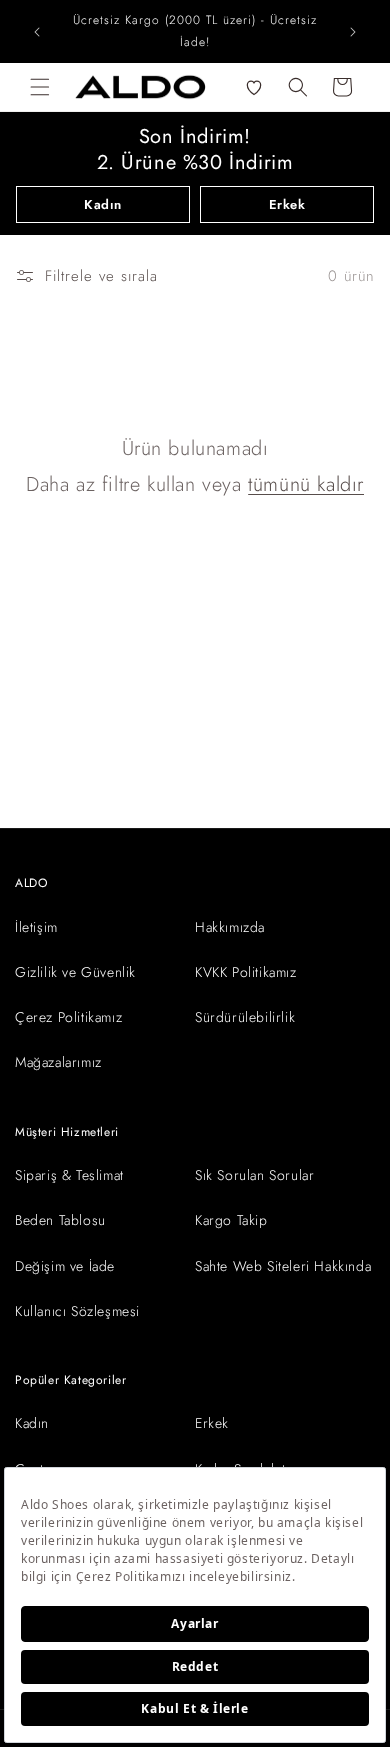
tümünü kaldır (306, 484)
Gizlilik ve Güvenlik (75, 972)
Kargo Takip (231, 1220)
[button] (40, 87)
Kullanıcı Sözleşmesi (77, 1311)
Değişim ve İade (65, 1266)
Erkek (287, 204)
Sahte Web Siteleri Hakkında (283, 1266)
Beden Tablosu (60, 1220)
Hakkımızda (230, 927)
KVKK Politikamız (246, 972)
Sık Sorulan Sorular (254, 1175)
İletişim (36, 927)
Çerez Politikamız (68, 1017)
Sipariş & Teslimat (69, 1175)
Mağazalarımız (58, 1062)
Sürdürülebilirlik (245, 1017)
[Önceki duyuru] (37, 32)
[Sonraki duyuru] (353, 32)
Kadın (103, 204)
